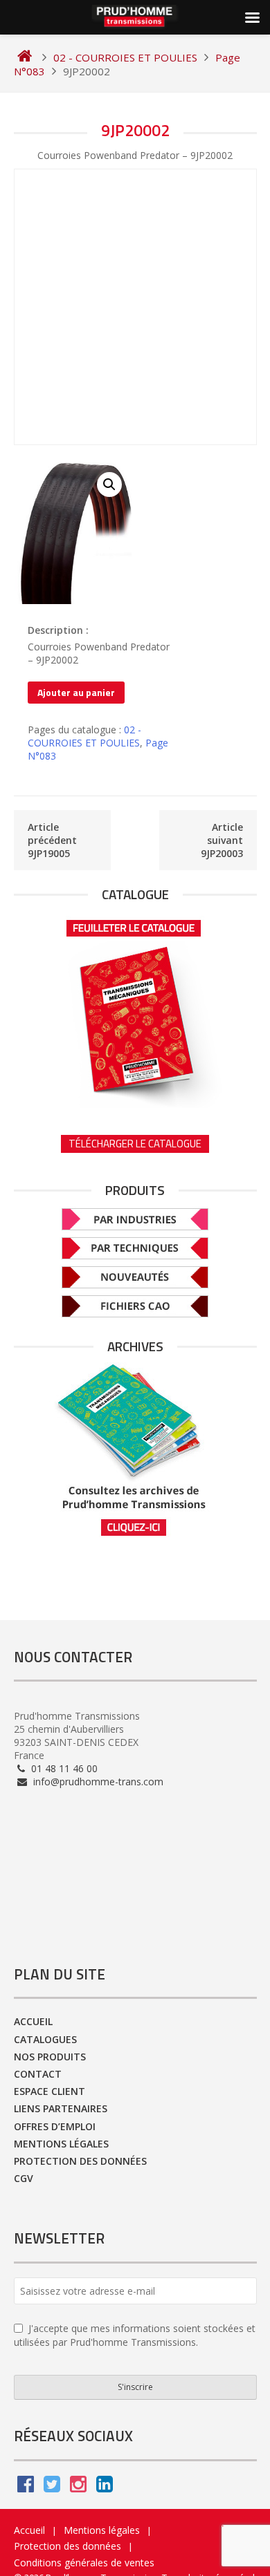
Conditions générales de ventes (84, 2563)
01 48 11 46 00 (63, 1768)
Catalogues (45, 2039)
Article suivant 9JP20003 (222, 840)
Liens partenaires (61, 2108)
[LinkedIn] (105, 2487)
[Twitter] (52, 2487)
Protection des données (80, 2161)
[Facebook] (26, 2487)
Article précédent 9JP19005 (52, 840)
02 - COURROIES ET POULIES (84, 736)
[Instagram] (78, 2487)
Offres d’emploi (55, 2126)
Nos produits (50, 2057)
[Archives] (135, 1450)
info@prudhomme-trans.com (97, 1781)
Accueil (33, 2021)
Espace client (49, 2091)
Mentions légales (61, 2144)
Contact (38, 2074)
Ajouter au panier (76, 692)
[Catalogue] (135, 1009)
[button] (109, 485)
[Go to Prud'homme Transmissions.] (25, 57)
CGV (24, 2178)
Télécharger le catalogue (135, 1144)
